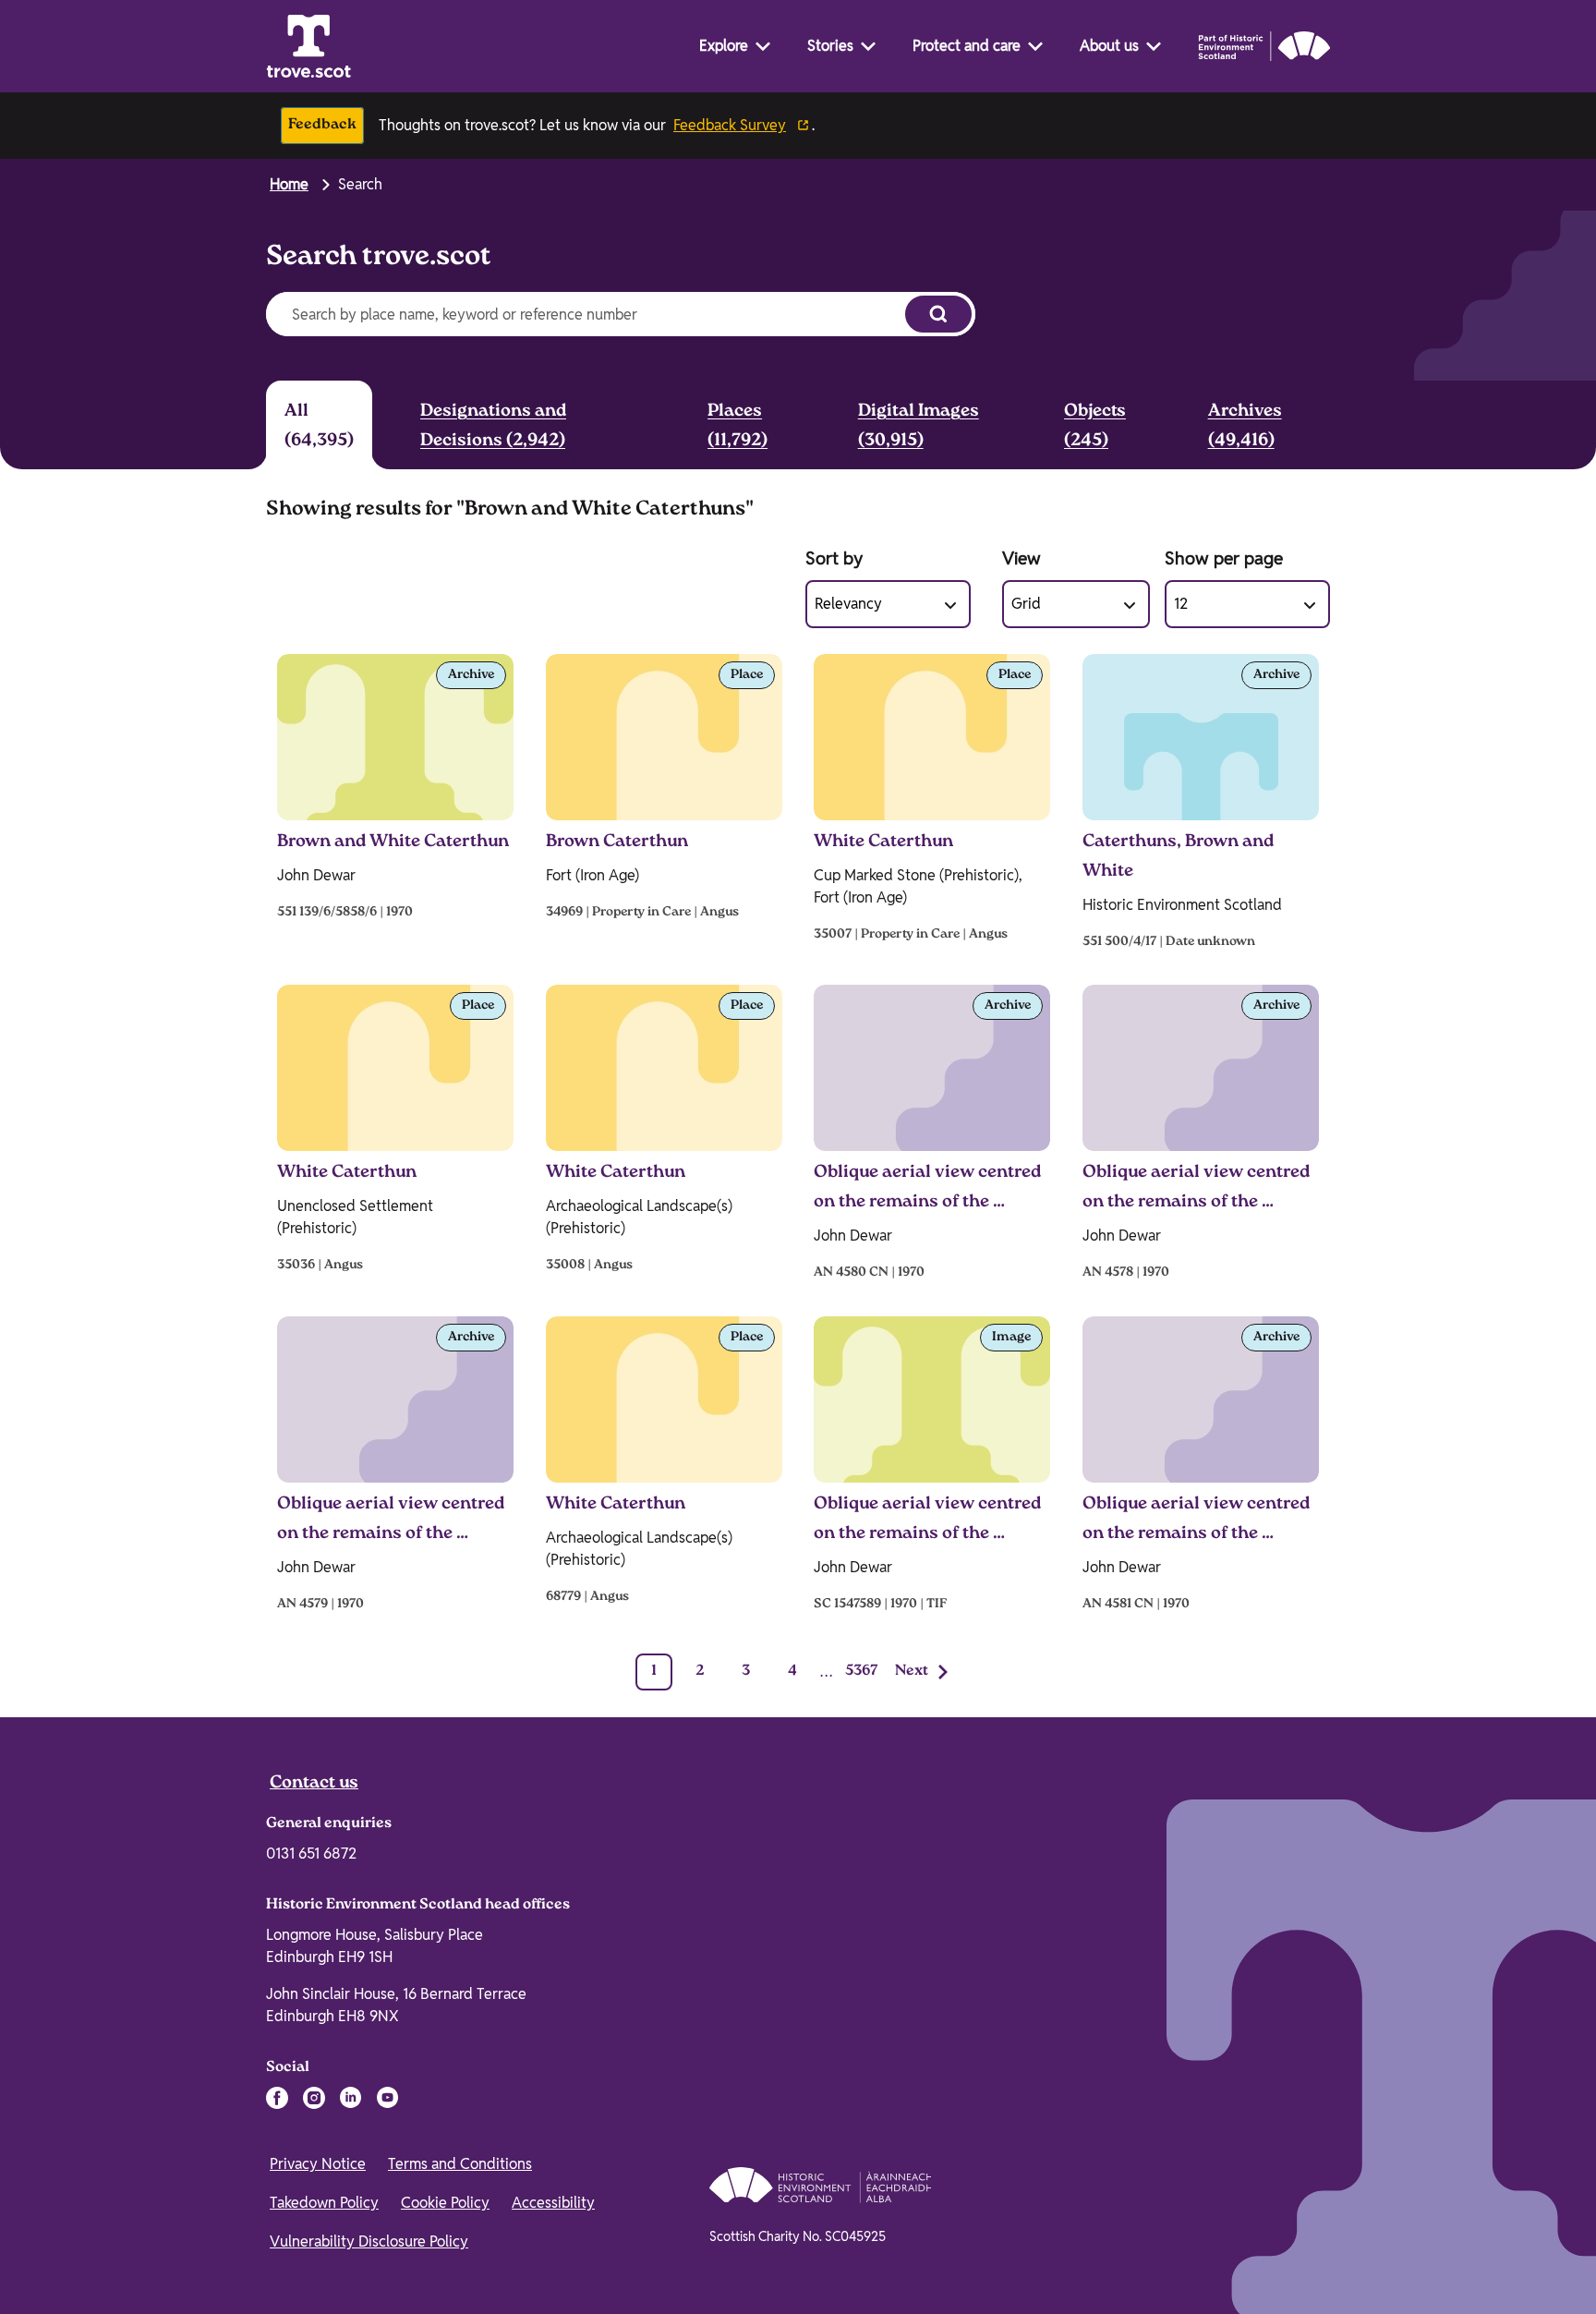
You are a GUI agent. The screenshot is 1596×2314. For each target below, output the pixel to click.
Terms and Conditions (460, 2164)
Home (289, 184)
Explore (724, 46)
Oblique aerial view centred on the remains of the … (927, 1188)
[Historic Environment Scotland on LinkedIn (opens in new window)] (351, 2098)
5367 (862, 1672)
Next (912, 1672)
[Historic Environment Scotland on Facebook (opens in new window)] (277, 2098)
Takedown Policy (324, 2203)
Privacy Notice (318, 2164)
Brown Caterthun (617, 842)
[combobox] (580, 314)
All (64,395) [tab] (319, 427)
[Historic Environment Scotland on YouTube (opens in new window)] (388, 2098)
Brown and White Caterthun (393, 842)
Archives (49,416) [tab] (1245, 427)
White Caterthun (883, 842)
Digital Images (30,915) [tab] (919, 427)
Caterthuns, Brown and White (1178, 857)
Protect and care (967, 46)
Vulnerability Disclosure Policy (369, 2241)
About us (1109, 46)
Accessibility (553, 2203)
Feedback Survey (730, 125)
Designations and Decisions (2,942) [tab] (493, 427)
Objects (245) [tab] (1095, 427)
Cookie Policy (445, 2203)
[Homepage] (308, 46)
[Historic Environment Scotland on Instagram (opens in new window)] (314, 2098)
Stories (830, 46)
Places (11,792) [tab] (738, 427)
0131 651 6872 (311, 1854)
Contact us (314, 1784)
